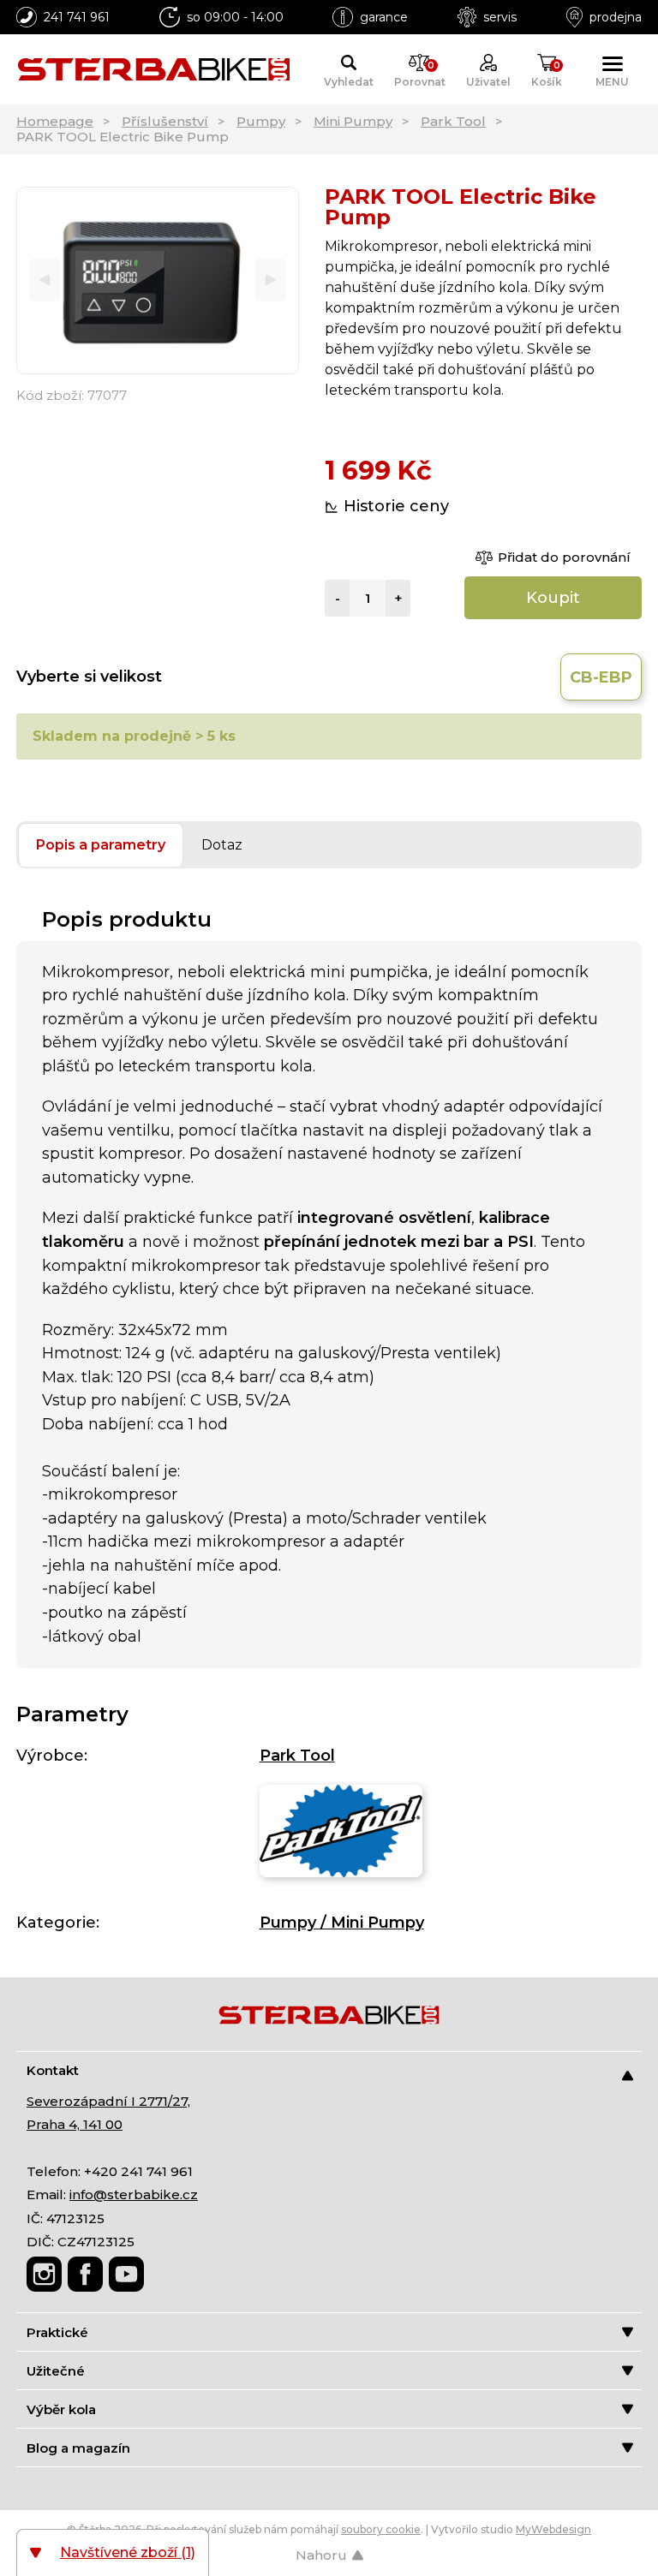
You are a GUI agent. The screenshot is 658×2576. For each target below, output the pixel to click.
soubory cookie (381, 2529)
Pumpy (261, 121)
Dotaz (222, 845)
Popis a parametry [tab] (101, 845)
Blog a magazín (78, 2448)
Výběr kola (61, 2409)
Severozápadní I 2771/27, (108, 2101)
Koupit (553, 598)
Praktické (57, 2332)
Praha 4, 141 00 (75, 2124)
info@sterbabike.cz (134, 2194)
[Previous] (45, 280)
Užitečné (56, 2371)
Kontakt (53, 2070)
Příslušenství (165, 121)
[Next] (270, 280)
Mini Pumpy (353, 121)
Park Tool (453, 121)
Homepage (55, 121)
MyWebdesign (553, 2529)
